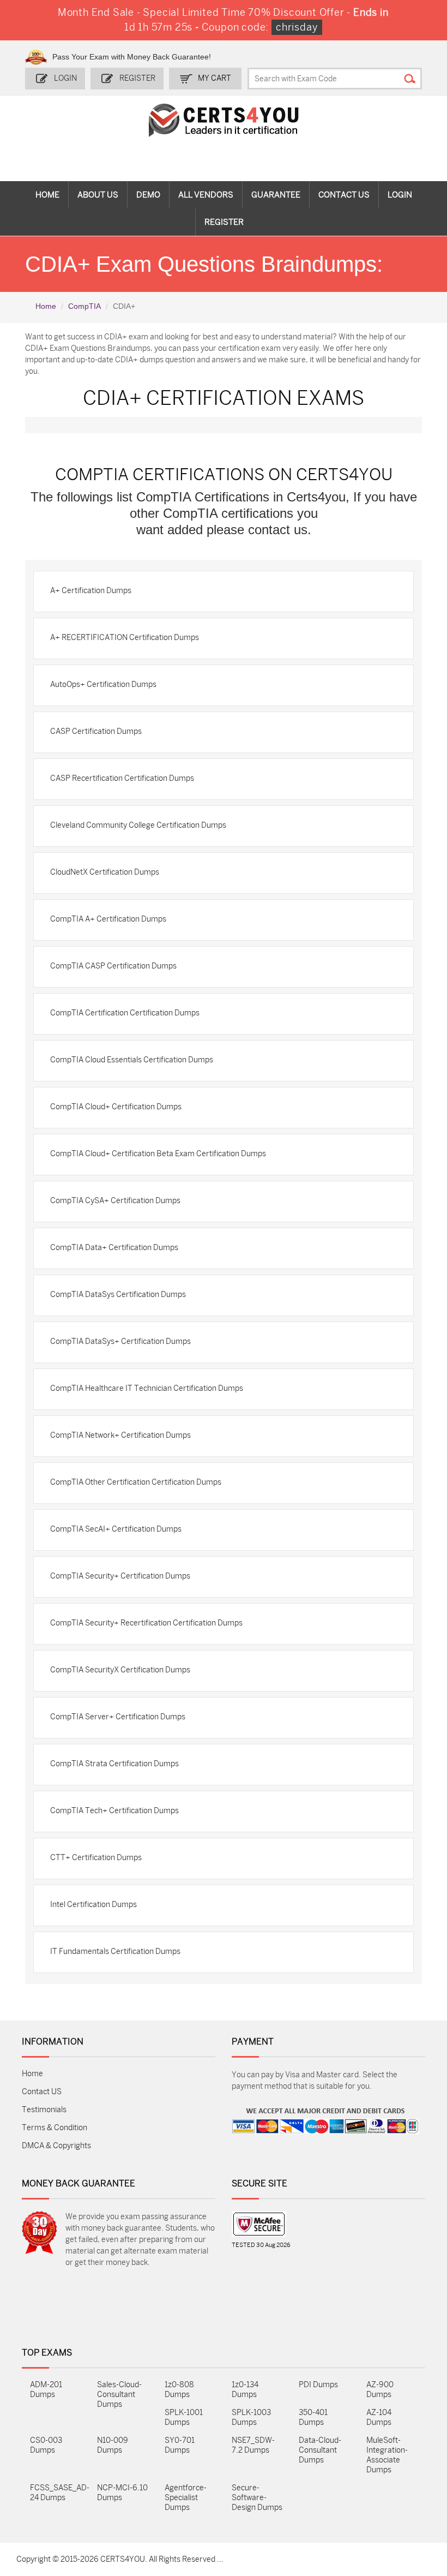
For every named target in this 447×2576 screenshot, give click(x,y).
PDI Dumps (318, 2385)
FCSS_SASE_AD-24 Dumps (55, 2493)
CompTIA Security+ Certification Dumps (120, 1576)
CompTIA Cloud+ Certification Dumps (116, 1107)
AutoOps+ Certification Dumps (103, 685)
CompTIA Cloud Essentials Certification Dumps (132, 1060)
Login (65, 78)
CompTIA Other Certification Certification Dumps (136, 1482)
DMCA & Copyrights (56, 2146)
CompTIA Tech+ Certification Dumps (114, 1811)
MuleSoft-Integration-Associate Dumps (387, 2455)
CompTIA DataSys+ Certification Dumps (120, 1341)
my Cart (215, 78)
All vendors (206, 195)
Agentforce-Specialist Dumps (186, 2498)
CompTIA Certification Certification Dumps (125, 1013)
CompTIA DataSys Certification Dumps (118, 1295)
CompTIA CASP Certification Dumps (113, 966)
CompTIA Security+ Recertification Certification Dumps (146, 1623)
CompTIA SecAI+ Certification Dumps (116, 1529)
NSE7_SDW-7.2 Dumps (253, 2445)
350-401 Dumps (313, 2417)
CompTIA (84, 306)
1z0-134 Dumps (245, 2390)
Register (137, 78)
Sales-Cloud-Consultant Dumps (119, 2395)
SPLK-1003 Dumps (251, 2417)
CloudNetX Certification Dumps (105, 872)
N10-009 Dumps (113, 2445)
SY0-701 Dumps (180, 2445)
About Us (98, 195)
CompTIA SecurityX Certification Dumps (120, 1670)
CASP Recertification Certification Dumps (122, 778)
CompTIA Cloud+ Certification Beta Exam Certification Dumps (158, 1154)
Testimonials (44, 2110)
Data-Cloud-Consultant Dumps (320, 2450)
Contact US (42, 2092)
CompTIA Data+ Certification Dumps (114, 1248)
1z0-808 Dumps (179, 2390)
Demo (148, 195)
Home (47, 195)
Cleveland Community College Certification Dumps (138, 825)
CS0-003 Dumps (46, 2445)
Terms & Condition (55, 2128)
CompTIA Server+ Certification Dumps (118, 1717)
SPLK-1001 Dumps (184, 2417)
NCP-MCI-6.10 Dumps (122, 2493)
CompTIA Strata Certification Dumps (114, 1764)
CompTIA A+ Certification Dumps (108, 919)
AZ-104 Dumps (379, 2417)
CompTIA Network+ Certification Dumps (120, 1435)
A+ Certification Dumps (91, 591)
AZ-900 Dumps (380, 2390)
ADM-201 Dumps (46, 2390)
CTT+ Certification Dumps (96, 1858)
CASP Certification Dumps (96, 731)
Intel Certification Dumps (93, 1905)
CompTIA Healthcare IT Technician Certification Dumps (147, 1388)
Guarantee (276, 195)
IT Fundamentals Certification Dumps (115, 1952)
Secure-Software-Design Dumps (257, 2498)
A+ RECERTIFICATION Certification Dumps (125, 638)
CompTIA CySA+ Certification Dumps (115, 1201)
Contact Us (344, 195)
